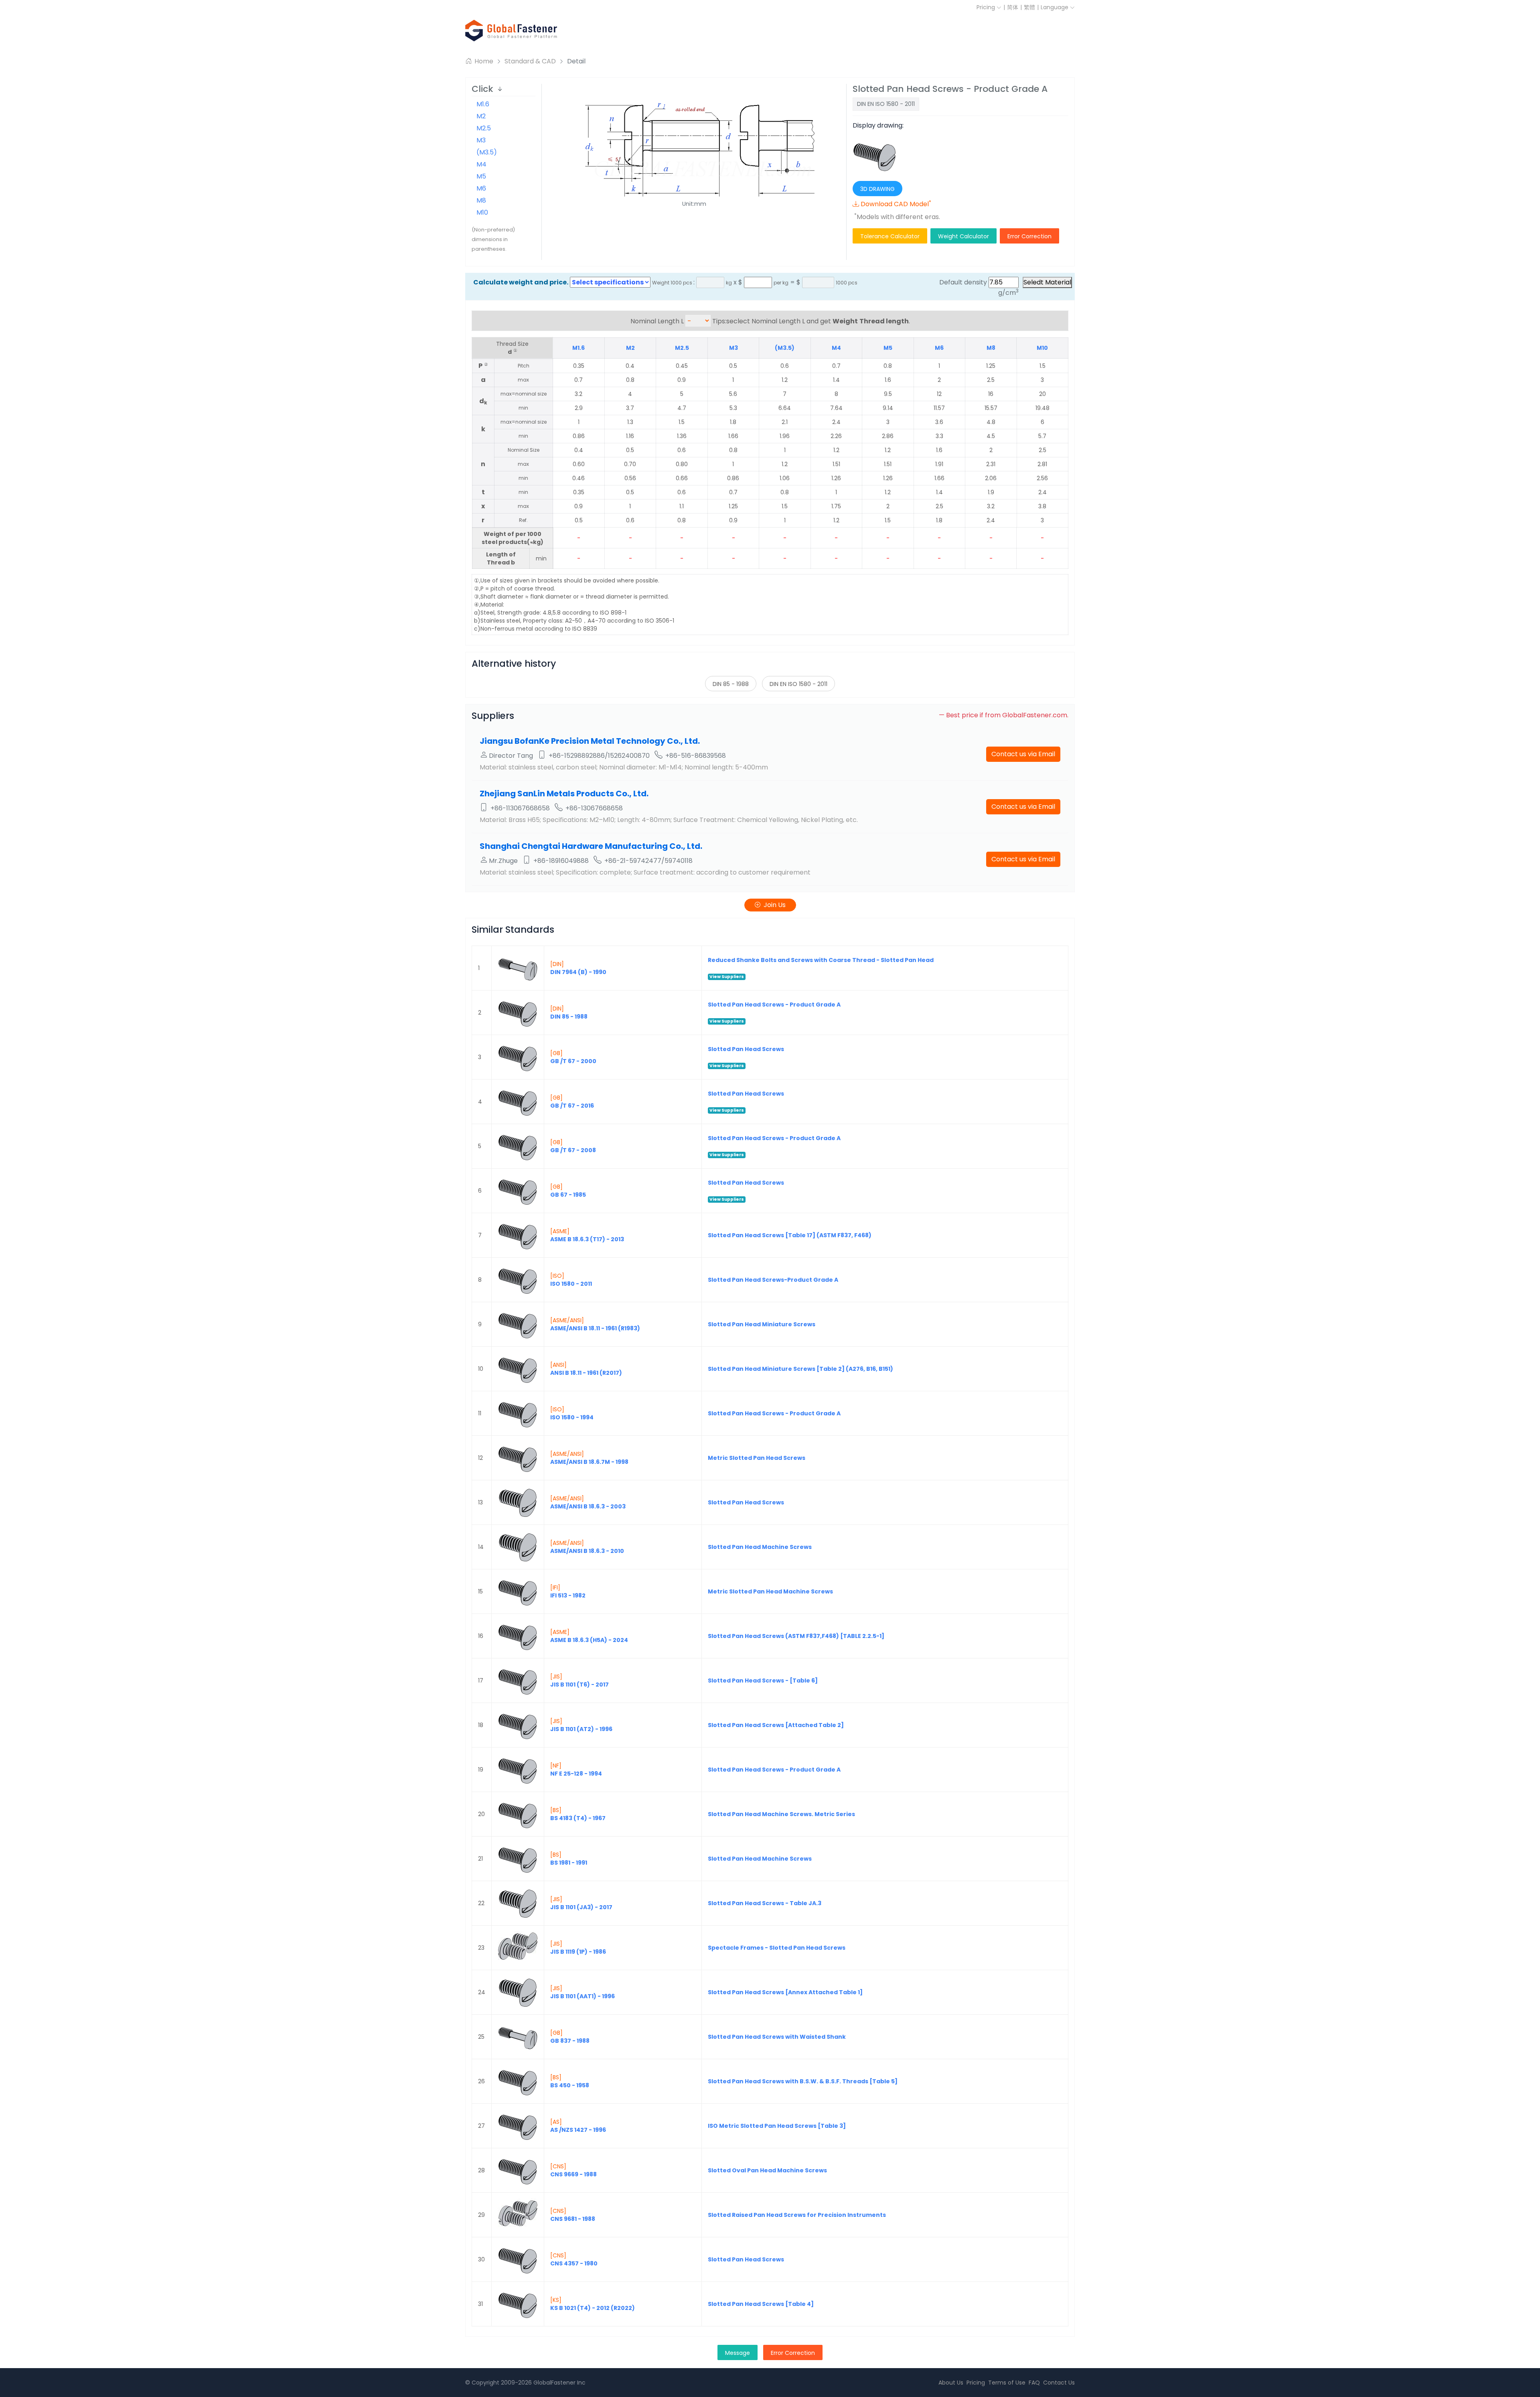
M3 (481, 140)
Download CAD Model (896, 204)
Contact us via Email (1023, 754)
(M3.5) (487, 152)
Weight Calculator (964, 236)
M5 (481, 176)
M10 (482, 212)
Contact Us (1059, 2383)
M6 (481, 188)
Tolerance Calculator (890, 236)
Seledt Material (1047, 282)
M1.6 (483, 104)
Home (483, 61)
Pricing (987, 7)
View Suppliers (727, 977)
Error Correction (1029, 236)
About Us (951, 2383)
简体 (1013, 7)
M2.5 (484, 128)
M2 (481, 116)
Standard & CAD (530, 61)
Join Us (775, 905)
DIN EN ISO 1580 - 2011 (798, 684)
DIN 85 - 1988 (731, 684)
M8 (481, 200)
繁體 (1029, 7)
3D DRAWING (877, 189)
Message (738, 2353)
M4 (481, 164)
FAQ (1034, 2383)
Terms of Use (1007, 2383)
